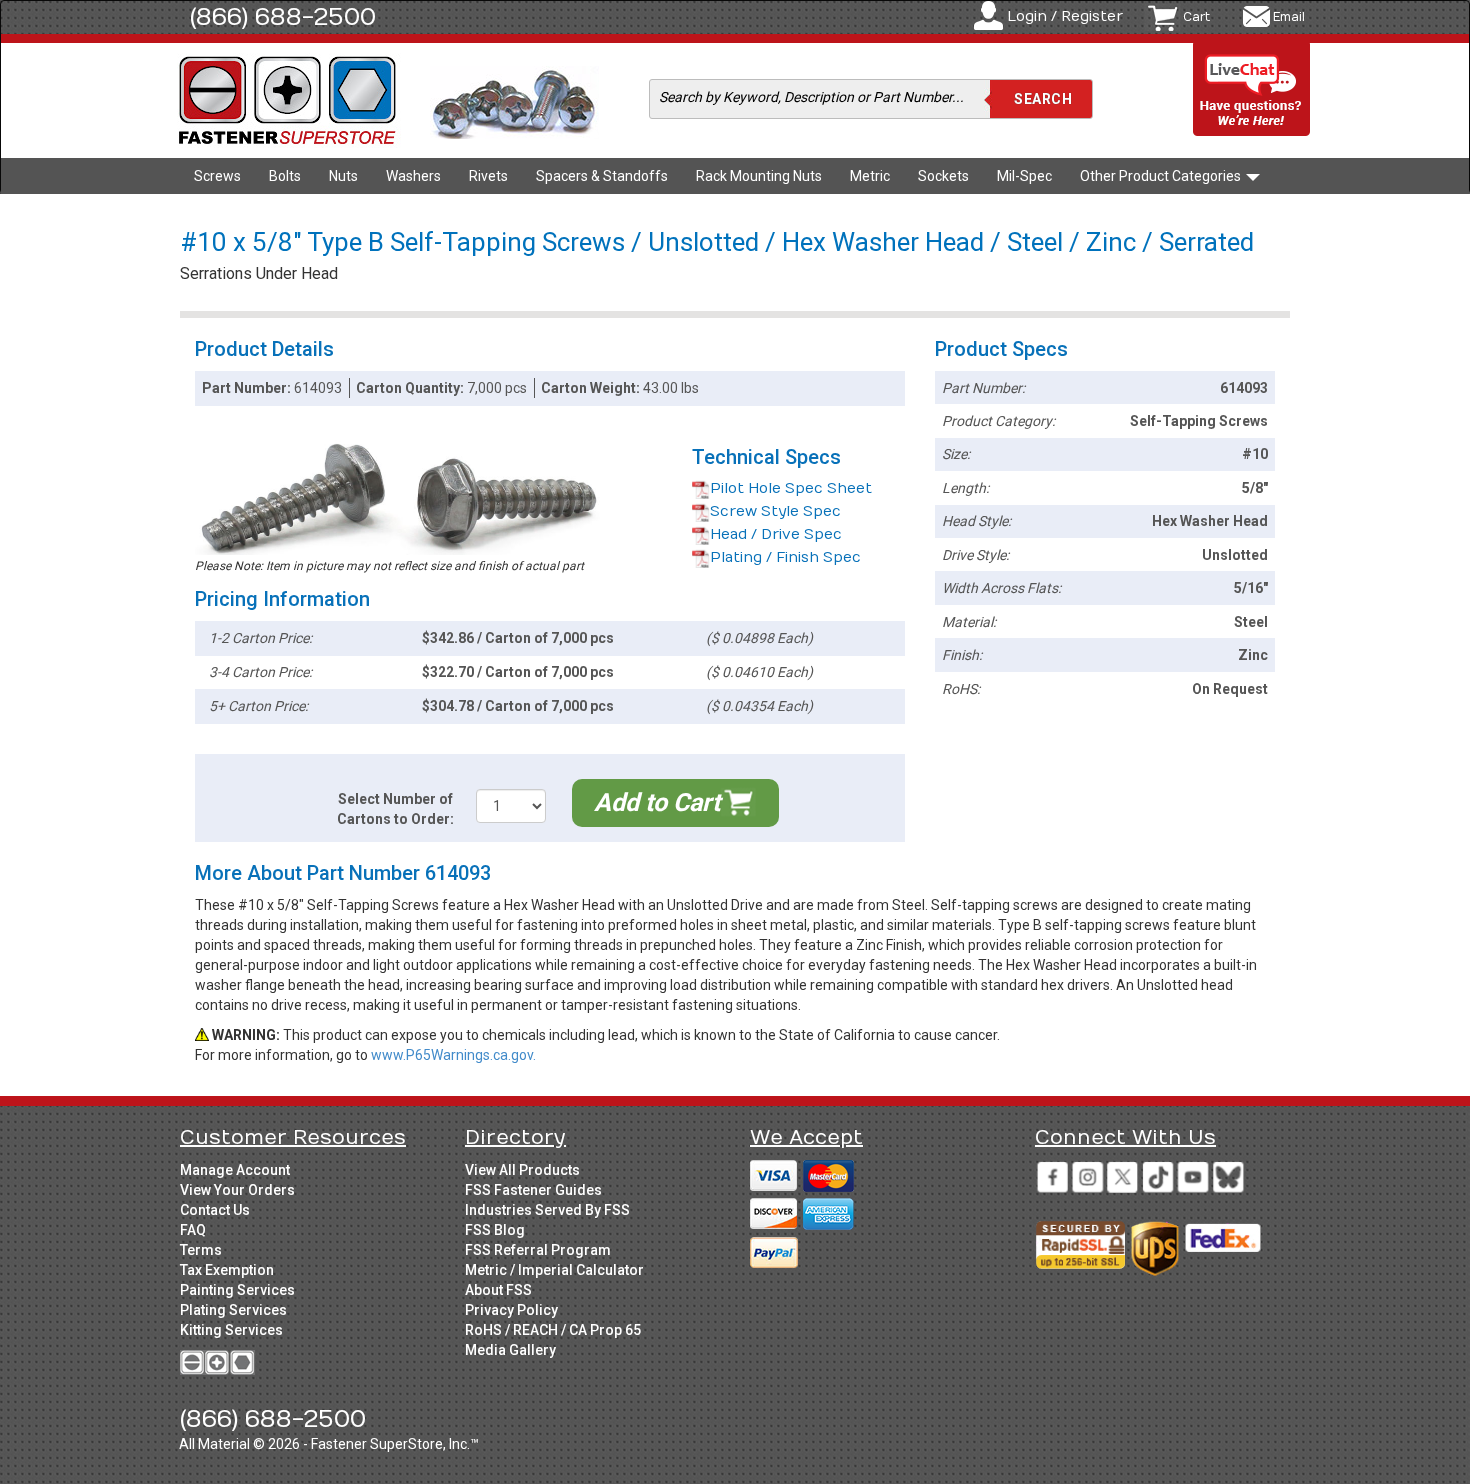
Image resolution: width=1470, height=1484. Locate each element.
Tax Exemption (227, 1270)
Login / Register (1065, 16)
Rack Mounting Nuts (759, 176)
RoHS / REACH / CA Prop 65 (553, 1330)
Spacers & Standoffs (602, 176)
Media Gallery (510, 1350)
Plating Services (233, 1310)
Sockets (943, 176)
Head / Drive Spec (776, 534)
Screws (217, 176)
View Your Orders (237, 1190)
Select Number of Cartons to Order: (395, 809)
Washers (413, 176)
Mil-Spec (1024, 176)
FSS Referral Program (538, 1250)
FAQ (193, 1230)
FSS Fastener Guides (533, 1190)
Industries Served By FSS (547, 1210)
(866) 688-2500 (283, 17)
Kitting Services (231, 1330)
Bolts (285, 176)
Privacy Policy (511, 1310)
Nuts (343, 176)
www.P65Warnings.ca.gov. (453, 1055)
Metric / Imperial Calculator (554, 1270)
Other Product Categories (1162, 176)
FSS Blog (495, 1230)
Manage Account (235, 1170)
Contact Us (215, 1210)
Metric (870, 176)
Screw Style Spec (775, 511)
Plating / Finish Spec (785, 557)
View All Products (522, 1170)
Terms (201, 1250)
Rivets (488, 176)
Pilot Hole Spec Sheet (791, 488)
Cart (1196, 17)
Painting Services (237, 1290)
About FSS (498, 1290)
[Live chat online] (1252, 90)
